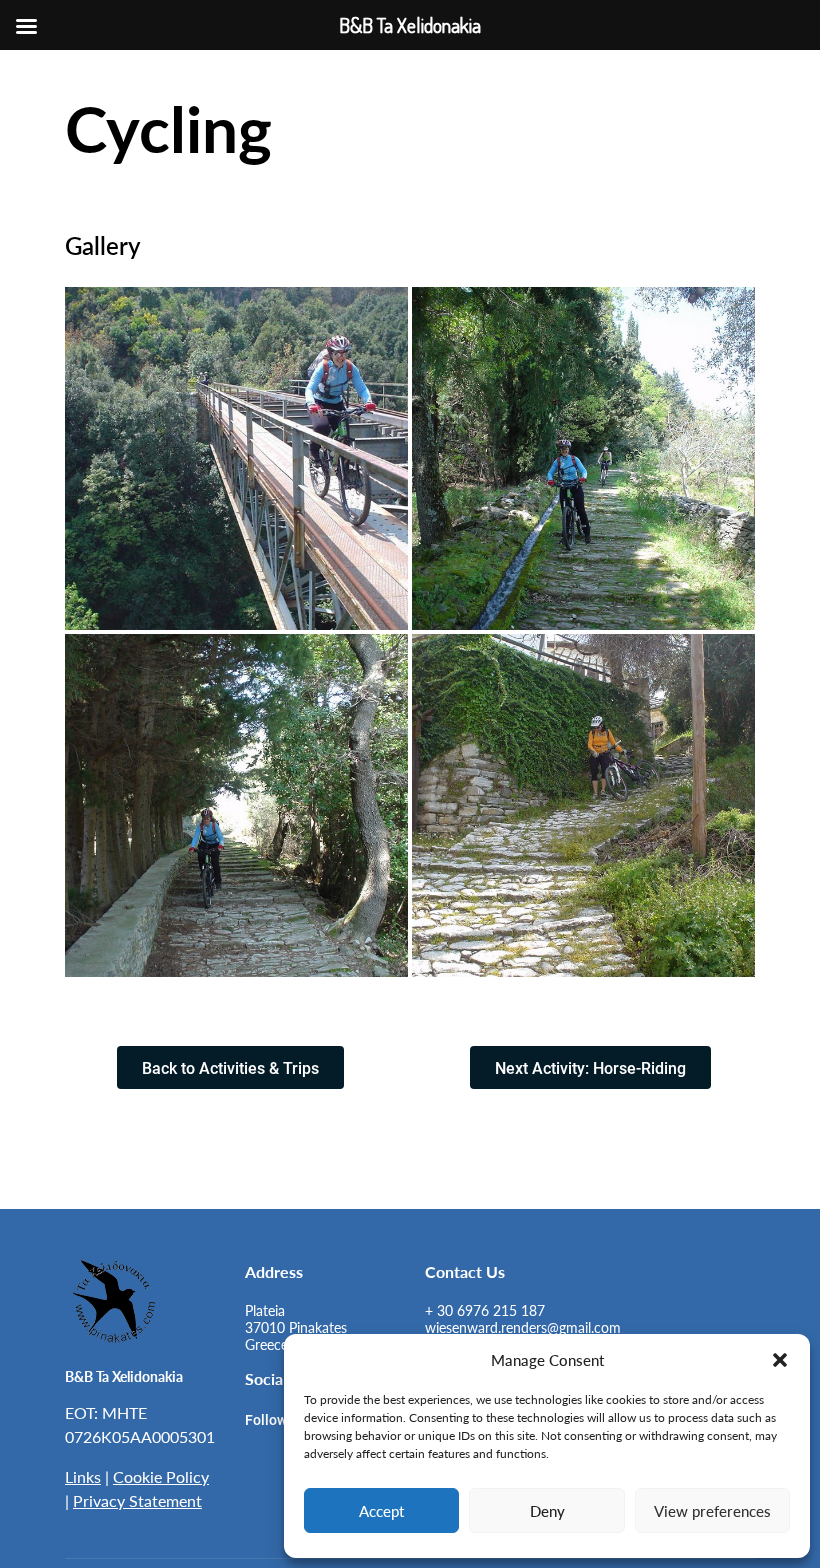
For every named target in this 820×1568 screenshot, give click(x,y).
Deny (547, 1510)
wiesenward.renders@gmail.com (523, 1327)
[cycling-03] (236, 805)
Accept (381, 1510)
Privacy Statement (137, 1500)
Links (83, 1476)
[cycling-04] (583, 805)
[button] (780, 1360)
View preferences (712, 1510)
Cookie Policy (161, 1476)
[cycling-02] (583, 458)
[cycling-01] (236, 458)
